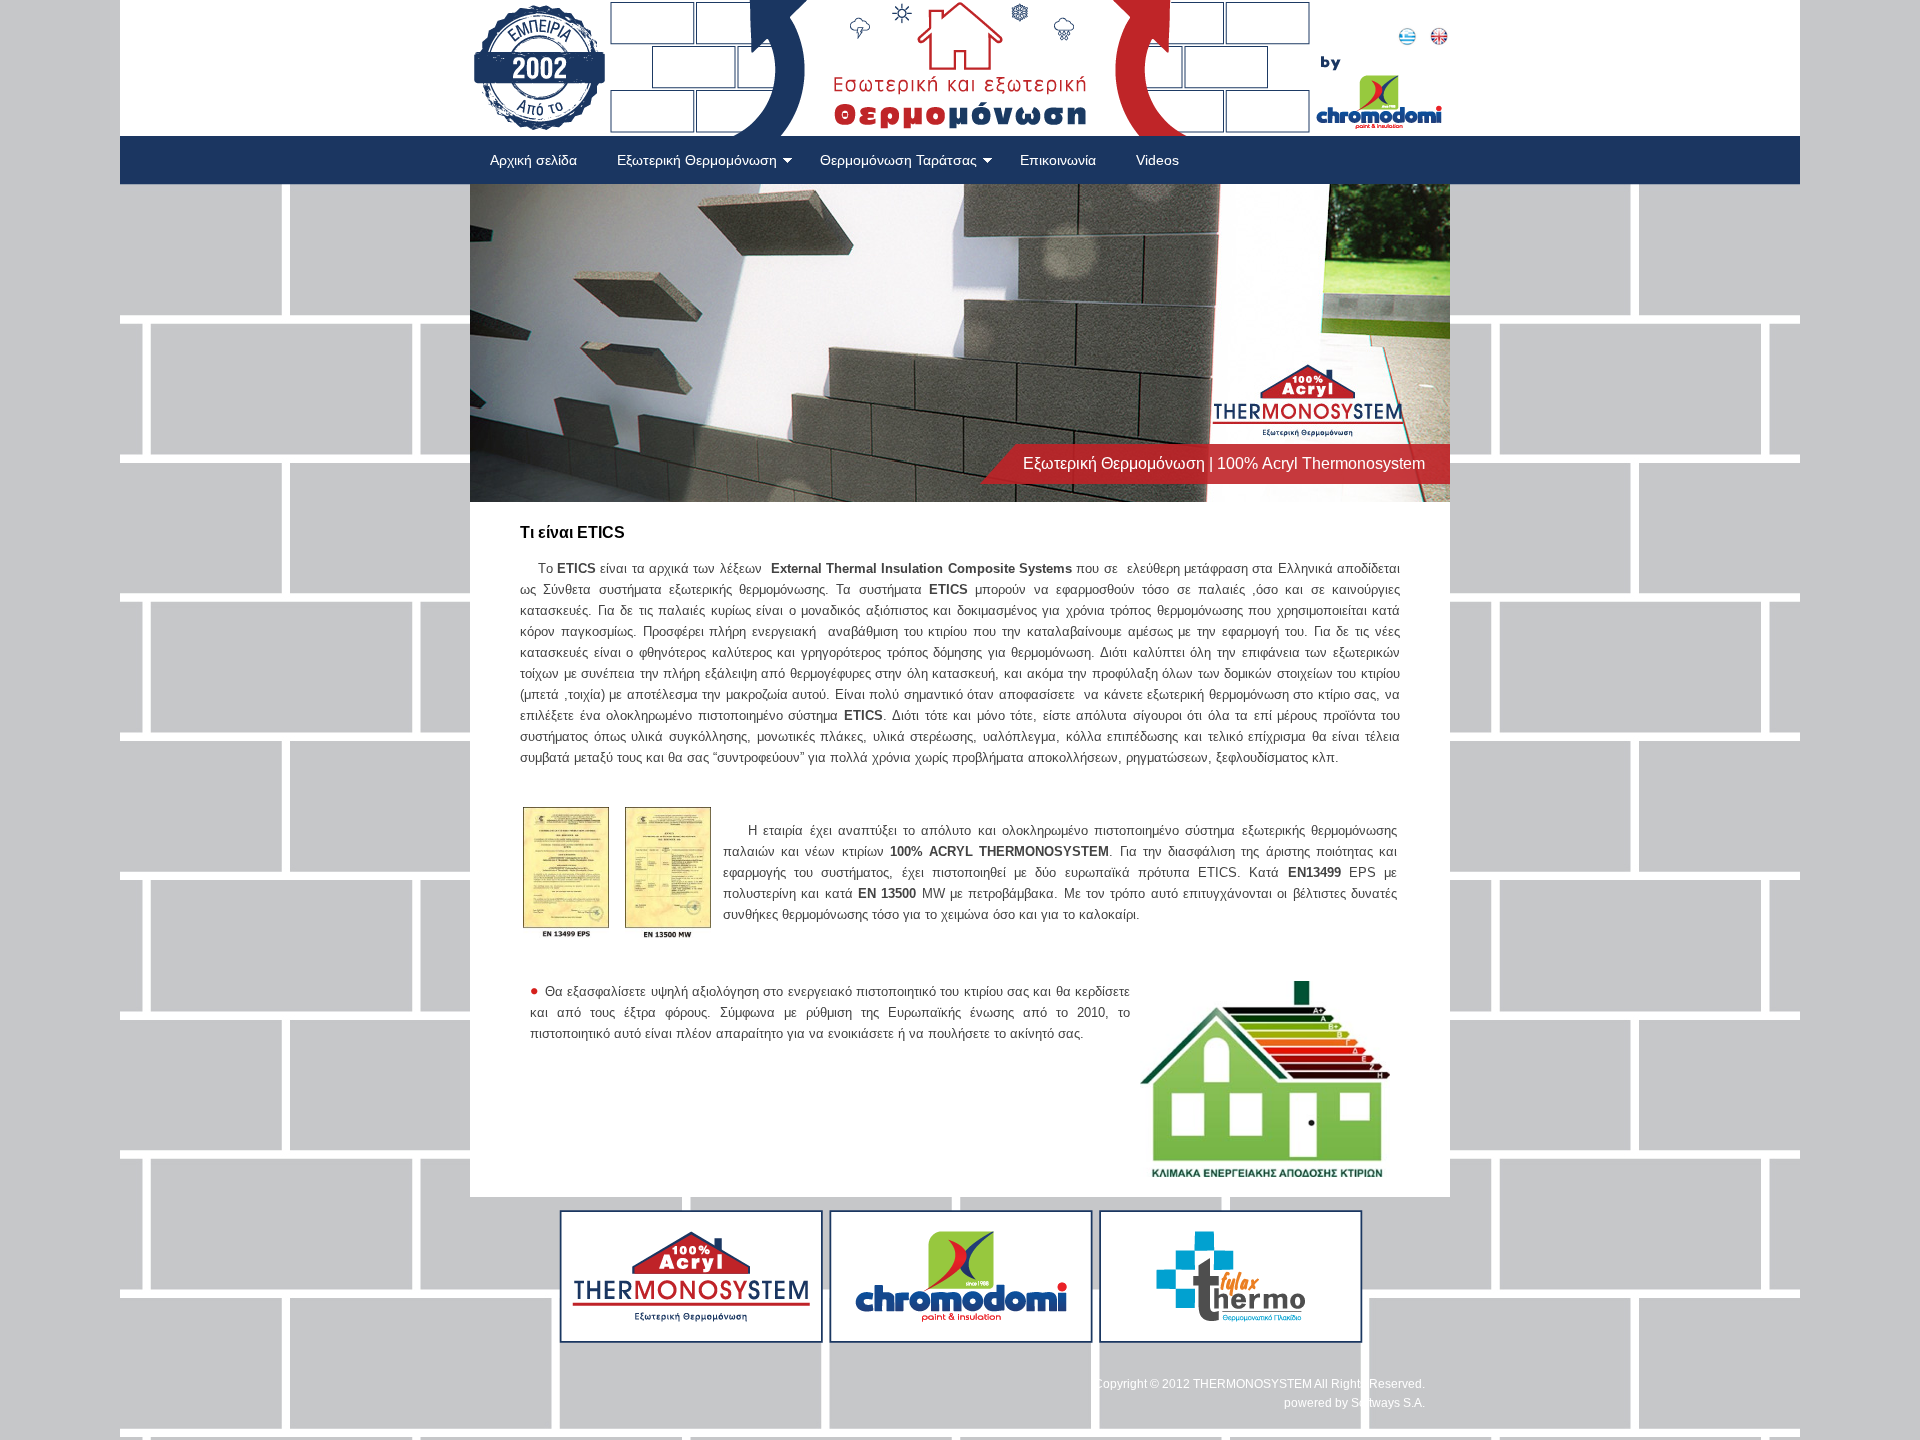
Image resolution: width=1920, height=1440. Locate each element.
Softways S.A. (1388, 1403)
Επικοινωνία (1058, 160)
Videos (1157, 160)
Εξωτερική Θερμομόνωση (697, 160)
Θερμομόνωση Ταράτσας (898, 160)
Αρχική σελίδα (533, 160)
